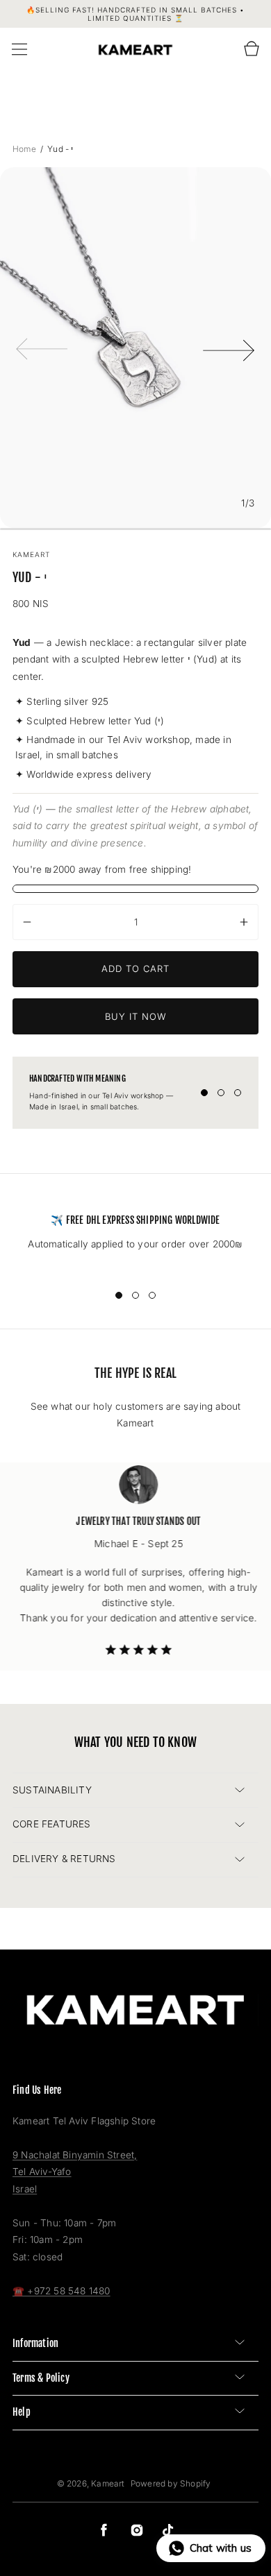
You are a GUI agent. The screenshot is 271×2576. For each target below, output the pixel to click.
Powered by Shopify (171, 2483)
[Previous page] (42, 348)
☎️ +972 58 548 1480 (61, 2291)
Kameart (108, 2483)
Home (25, 149)
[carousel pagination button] (204, 1093)
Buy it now (136, 1016)
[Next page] (229, 348)
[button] (19, 49)
